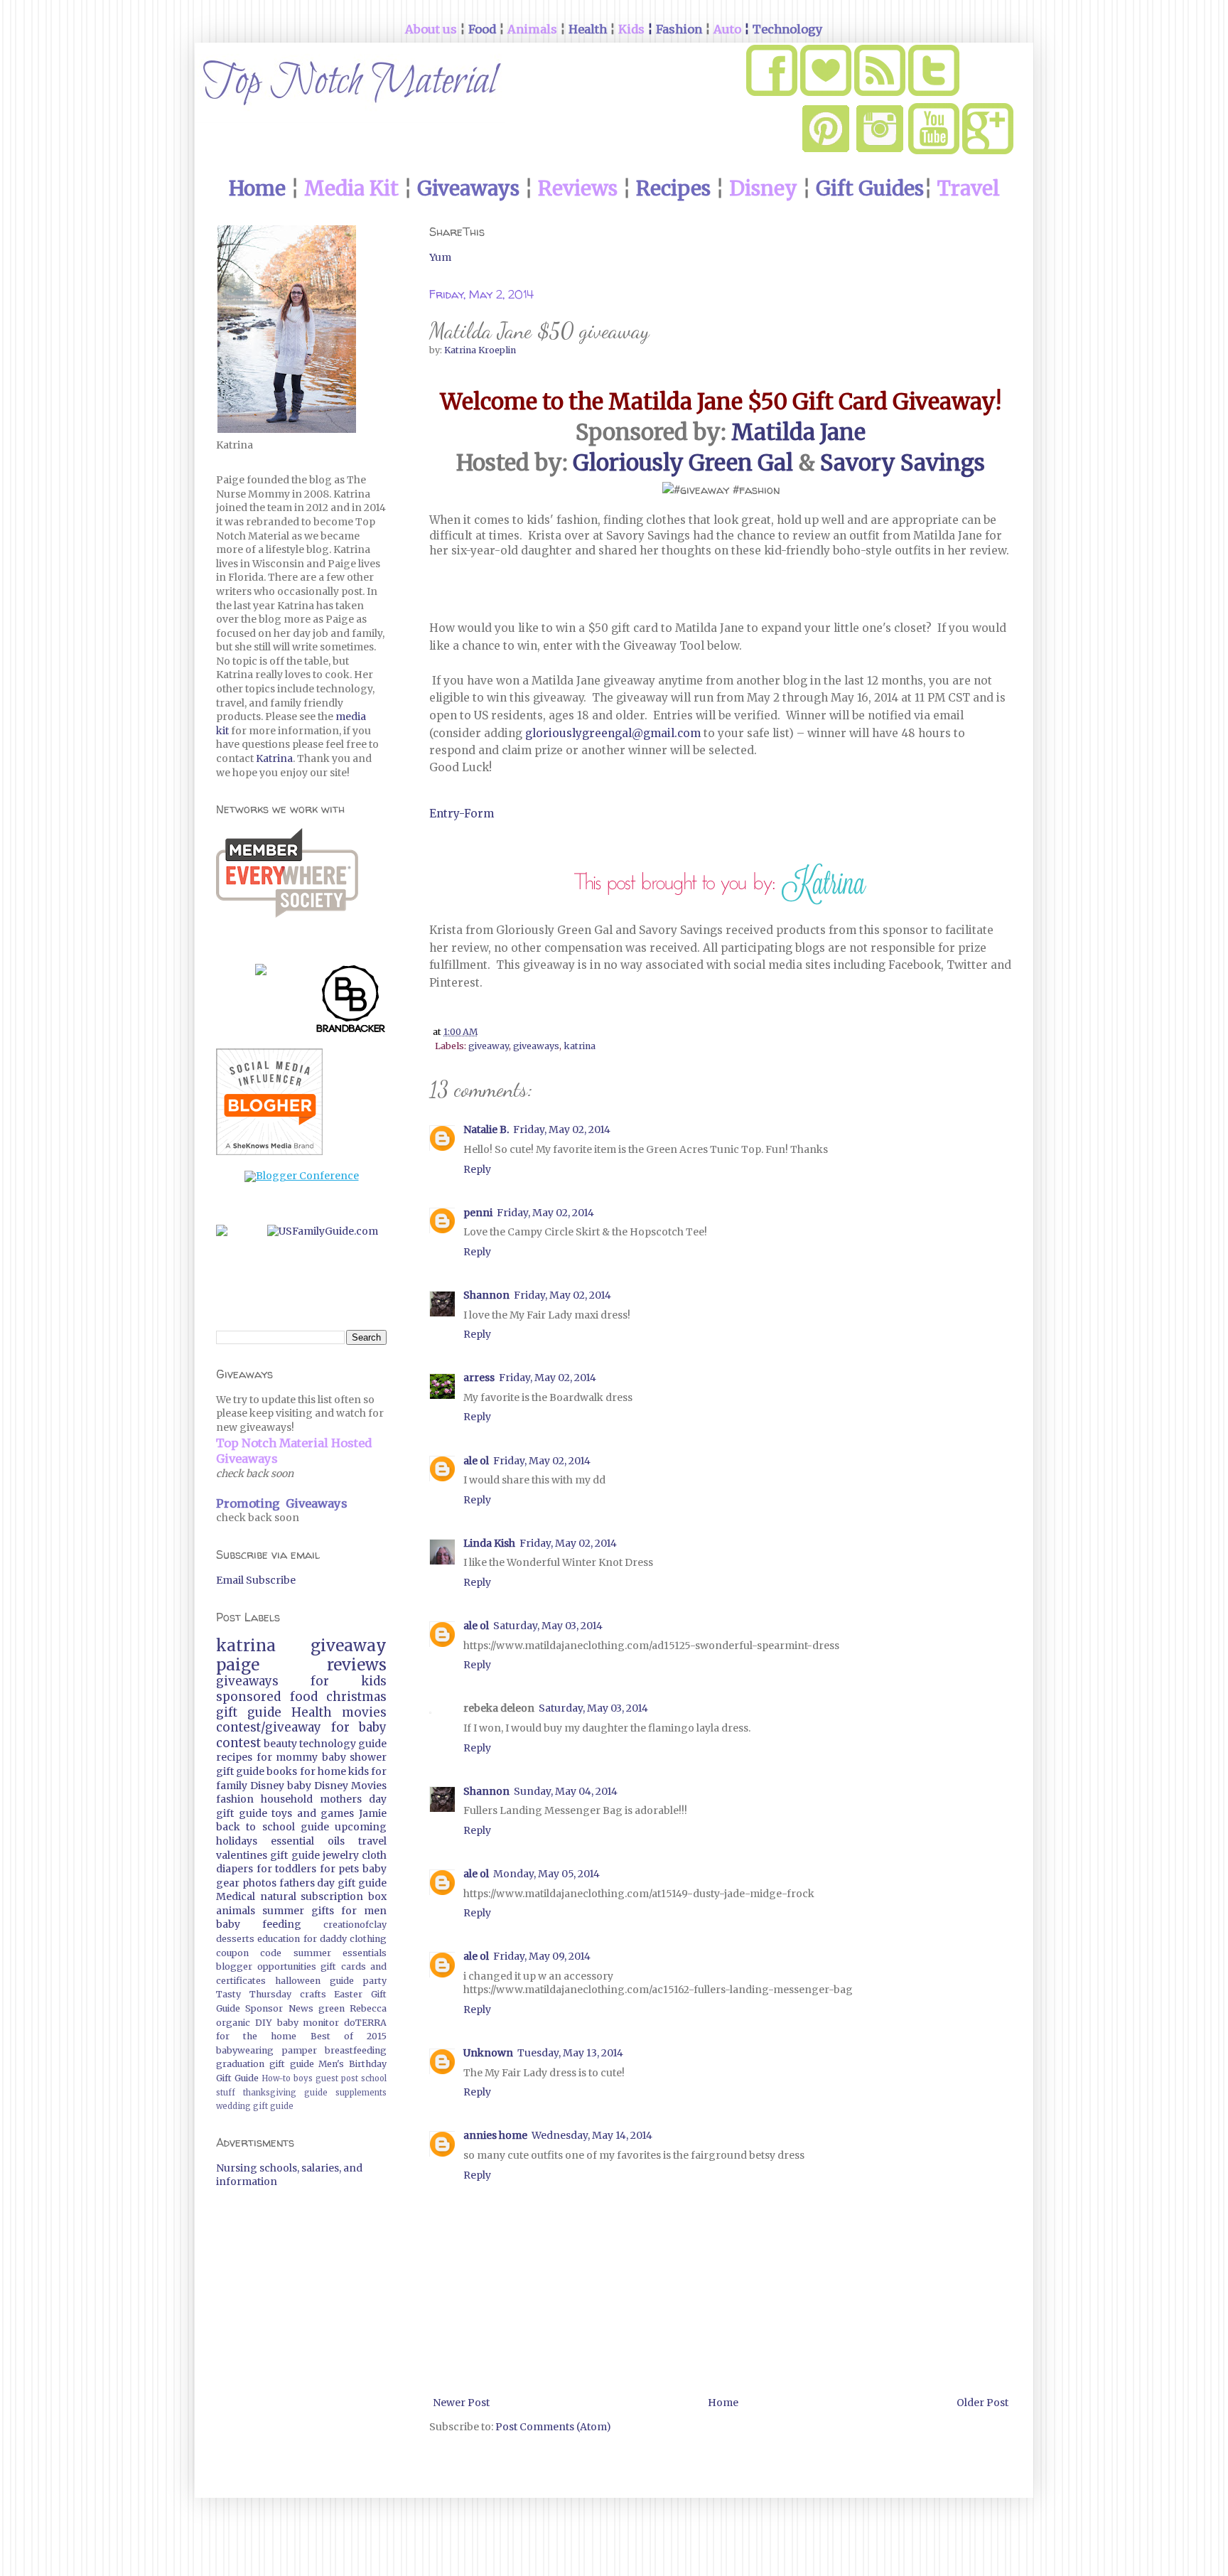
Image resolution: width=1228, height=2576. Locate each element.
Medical (236, 1896)
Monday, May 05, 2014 (546, 1874)
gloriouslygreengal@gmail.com (613, 733)
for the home (256, 2036)
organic (233, 2023)
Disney (267, 1786)
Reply (477, 1169)
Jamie (373, 1813)
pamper (300, 2050)
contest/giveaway (269, 1727)
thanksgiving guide (285, 2093)
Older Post (982, 2403)
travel (372, 1841)
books (282, 1771)
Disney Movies (350, 1786)
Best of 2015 (349, 2036)
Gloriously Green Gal (683, 463)
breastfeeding (356, 2050)
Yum (440, 257)
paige (238, 1665)
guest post (337, 2078)
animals (236, 1911)
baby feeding (259, 1924)
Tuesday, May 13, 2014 (570, 2053)
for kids (349, 1681)
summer (283, 1911)
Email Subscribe (256, 1580)
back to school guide (273, 1827)
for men (364, 1911)
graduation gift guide (265, 2064)
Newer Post (461, 2403)
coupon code (249, 1953)
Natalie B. (486, 1129)
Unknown (488, 2053)
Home (723, 2403)
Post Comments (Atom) (553, 2427)
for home (323, 1771)
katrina (580, 1046)
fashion (235, 1799)
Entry (444, 814)
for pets (340, 1869)
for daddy (325, 1939)
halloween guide (314, 1981)
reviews (357, 1665)
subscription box (344, 1896)
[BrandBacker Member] (351, 1002)
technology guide (343, 1744)
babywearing (245, 2050)
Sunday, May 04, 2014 (566, 1791)
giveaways (536, 1046)
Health (312, 1712)
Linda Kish (489, 1543)
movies (364, 1712)
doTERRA (365, 2023)
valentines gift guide (268, 1855)
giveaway (489, 1046)
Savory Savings (903, 463)
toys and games (313, 1813)
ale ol (476, 1461)
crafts (313, 1994)
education (279, 1939)
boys (303, 2078)
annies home (495, 2135)
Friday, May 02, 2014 (562, 1129)
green (332, 2008)
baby (299, 1786)
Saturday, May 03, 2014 (548, 1626)
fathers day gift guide (333, 1883)
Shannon (486, 1295)
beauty (280, 1744)
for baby (359, 1727)
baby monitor (308, 2023)
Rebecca (368, 2008)
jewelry (341, 1855)
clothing (368, 1939)
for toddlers (287, 1869)
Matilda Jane (798, 432)
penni (478, 1213)
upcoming (361, 1827)
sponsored (248, 1697)
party (375, 1981)
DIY (264, 2023)
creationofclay (355, 1925)
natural (278, 1896)
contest (238, 1743)
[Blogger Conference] (302, 1176)
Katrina (274, 758)
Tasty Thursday (254, 1994)
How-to (276, 2078)
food (304, 1697)
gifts (323, 1911)
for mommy (287, 1757)
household (287, 1799)
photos (259, 1883)
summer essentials (340, 1953)
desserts (235, 1939)
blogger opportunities (266, 1966)
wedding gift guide (255, 2106)
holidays (237, 1841)
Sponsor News (279, 2008)
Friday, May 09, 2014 (542, 1956)
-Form (476, 814)
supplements (361, 2093)
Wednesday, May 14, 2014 (592, 2135)
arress (479, 1378)
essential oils (308, 1841)
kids (359, 1771)
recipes (234, 1757)
